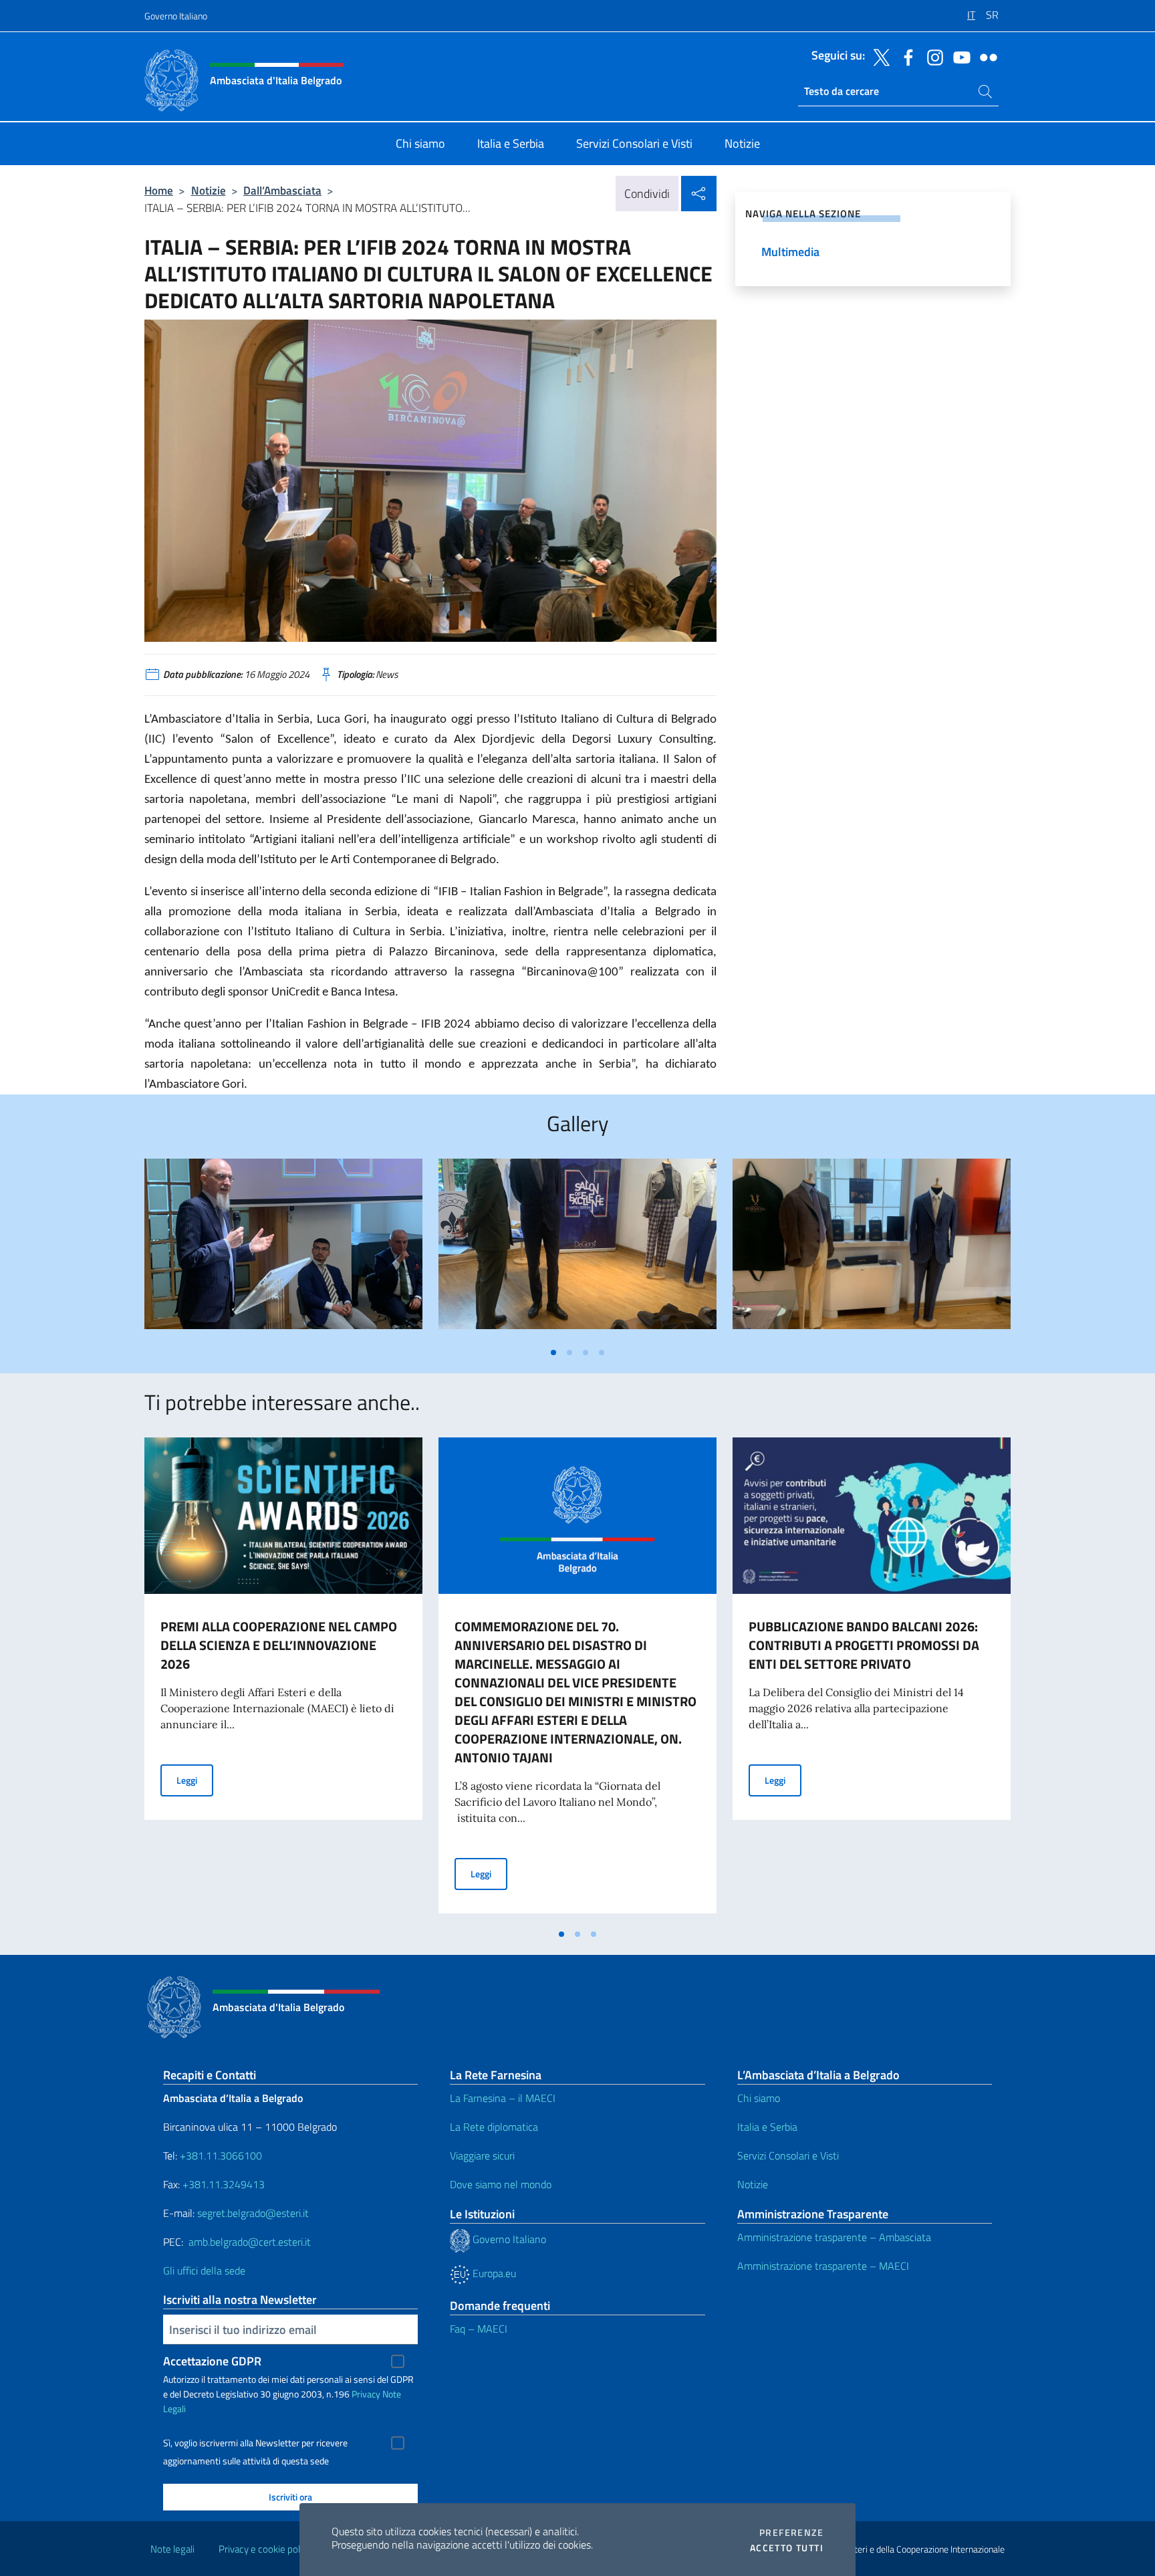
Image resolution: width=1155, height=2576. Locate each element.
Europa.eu (493, 2273)
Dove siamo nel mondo (501, 2184)
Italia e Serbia (767, 2127)
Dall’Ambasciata (282, 190)
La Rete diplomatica (494, 2127)
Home (159, 190)
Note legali (172, 2549)
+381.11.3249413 (224, 2184)
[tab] (553, 1353)
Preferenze (791, 2533)
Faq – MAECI (479, 2329)
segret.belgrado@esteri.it (253, 2213)
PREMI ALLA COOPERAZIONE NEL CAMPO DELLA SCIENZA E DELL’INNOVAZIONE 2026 (279, 1645)
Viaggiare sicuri (482, 2155)
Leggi (195, 1780)
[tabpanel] (283, 1249)
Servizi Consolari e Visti (788, 2155)
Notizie (209, 190)
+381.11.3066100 (221, 2155)
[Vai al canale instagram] (932, 56)
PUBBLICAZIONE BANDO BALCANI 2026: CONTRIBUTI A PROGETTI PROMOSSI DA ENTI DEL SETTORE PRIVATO (864, 1645)
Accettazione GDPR (212, 2361)
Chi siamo (759, 2098)
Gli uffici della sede (204, 2270)
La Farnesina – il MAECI (503, 2098)
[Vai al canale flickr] (985, 56)
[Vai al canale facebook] (905, 56)
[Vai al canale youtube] (958, 56)
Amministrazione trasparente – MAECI (823, 2266)
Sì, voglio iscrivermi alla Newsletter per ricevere (255, 2443)
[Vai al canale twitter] (878, 56)
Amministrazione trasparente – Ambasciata (834, 2237)
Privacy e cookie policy (265, 2549)
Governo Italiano (176, 16)
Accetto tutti (787, 2548)
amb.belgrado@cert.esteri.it (250, 2242)
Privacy (366, 2394)
